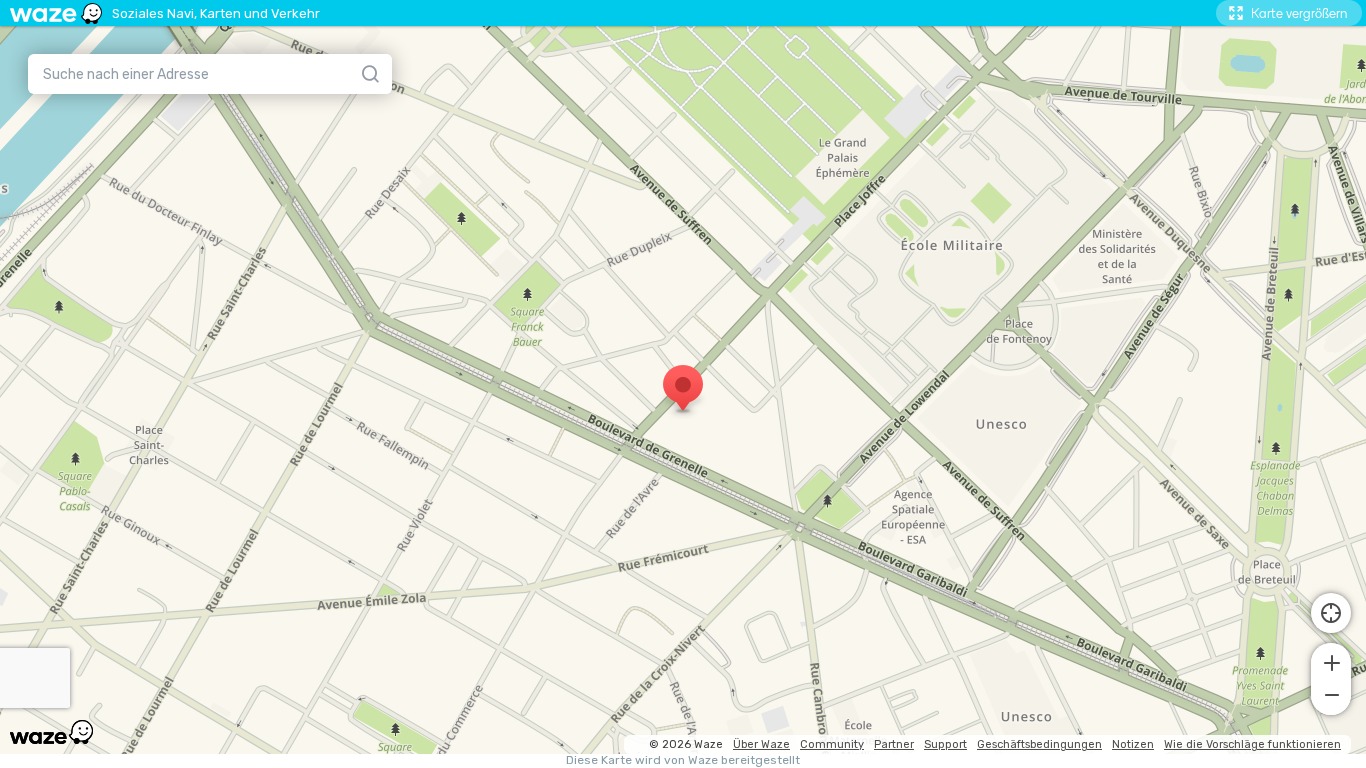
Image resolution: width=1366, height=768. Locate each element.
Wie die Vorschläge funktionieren (1252, 744)
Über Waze (761, 744)
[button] (1331, 661)
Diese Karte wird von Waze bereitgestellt (683, 760)
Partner (894, 744)
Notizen (1133, 744)
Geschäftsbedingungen (1039, 744)
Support (945, 744)
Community (832, 744)
